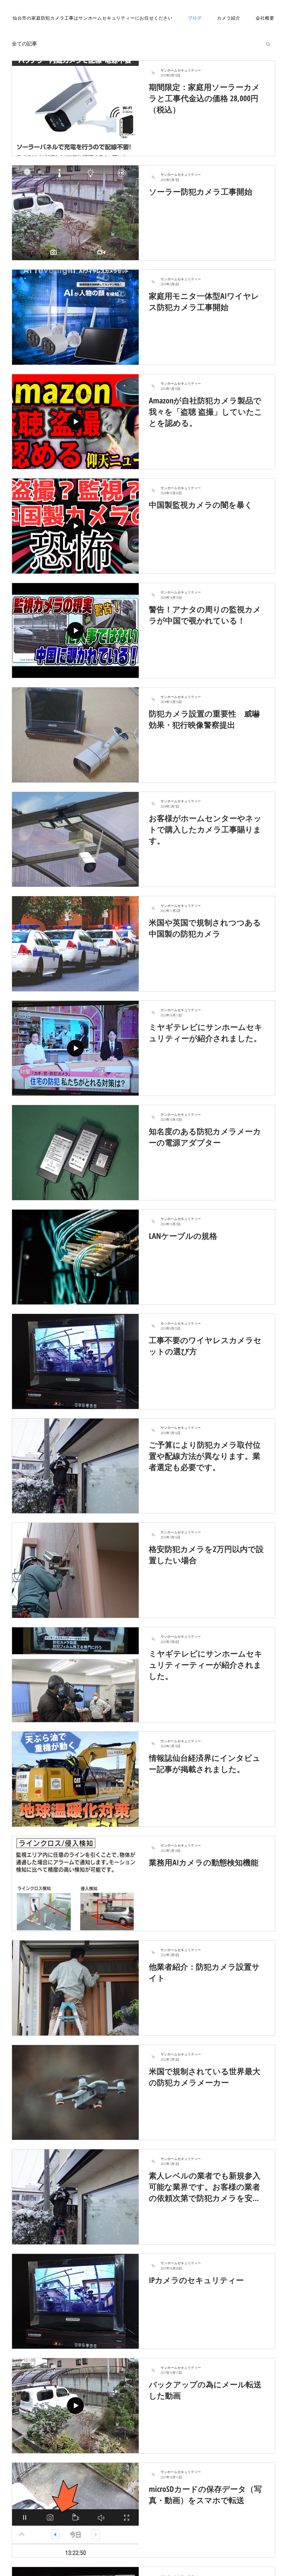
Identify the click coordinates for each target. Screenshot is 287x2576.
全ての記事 (24, 43)
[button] (268, 44)
